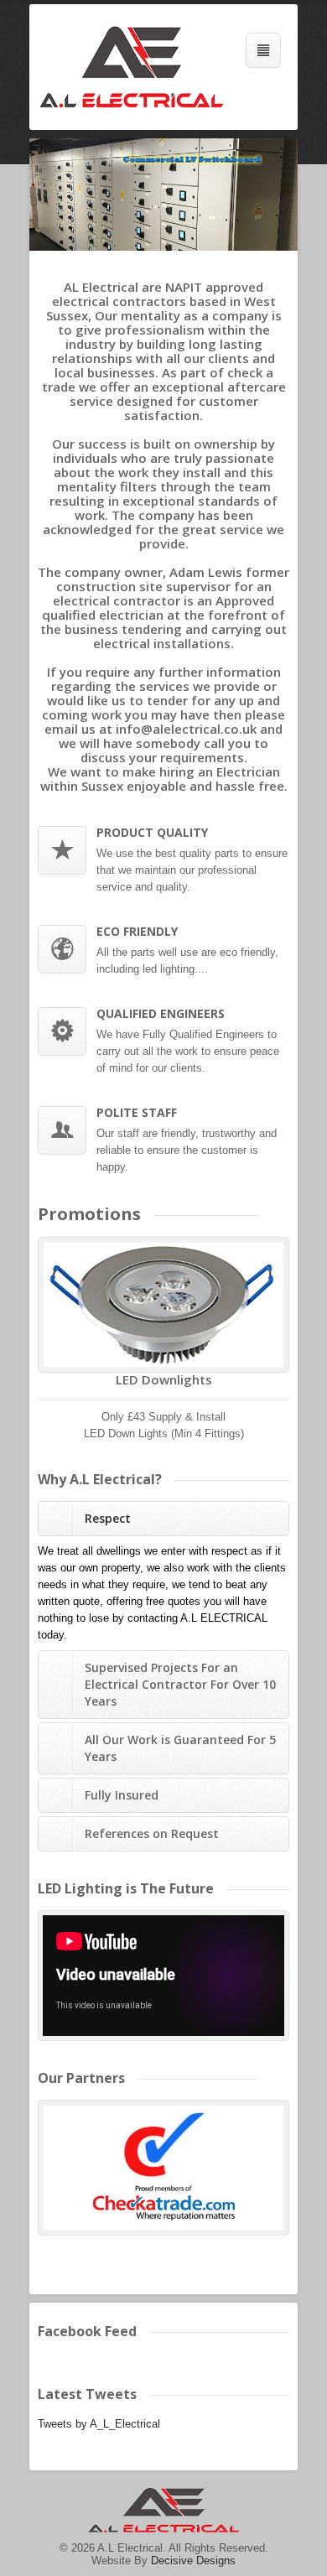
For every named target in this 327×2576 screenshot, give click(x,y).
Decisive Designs (193, 2560)
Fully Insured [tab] (122, 1795)
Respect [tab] (108, 1518)
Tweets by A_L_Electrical (99, 2424)
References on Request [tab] (152, 1833)
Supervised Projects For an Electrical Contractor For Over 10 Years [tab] (180, 1684)
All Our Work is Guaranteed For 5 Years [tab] (180, 1748)
